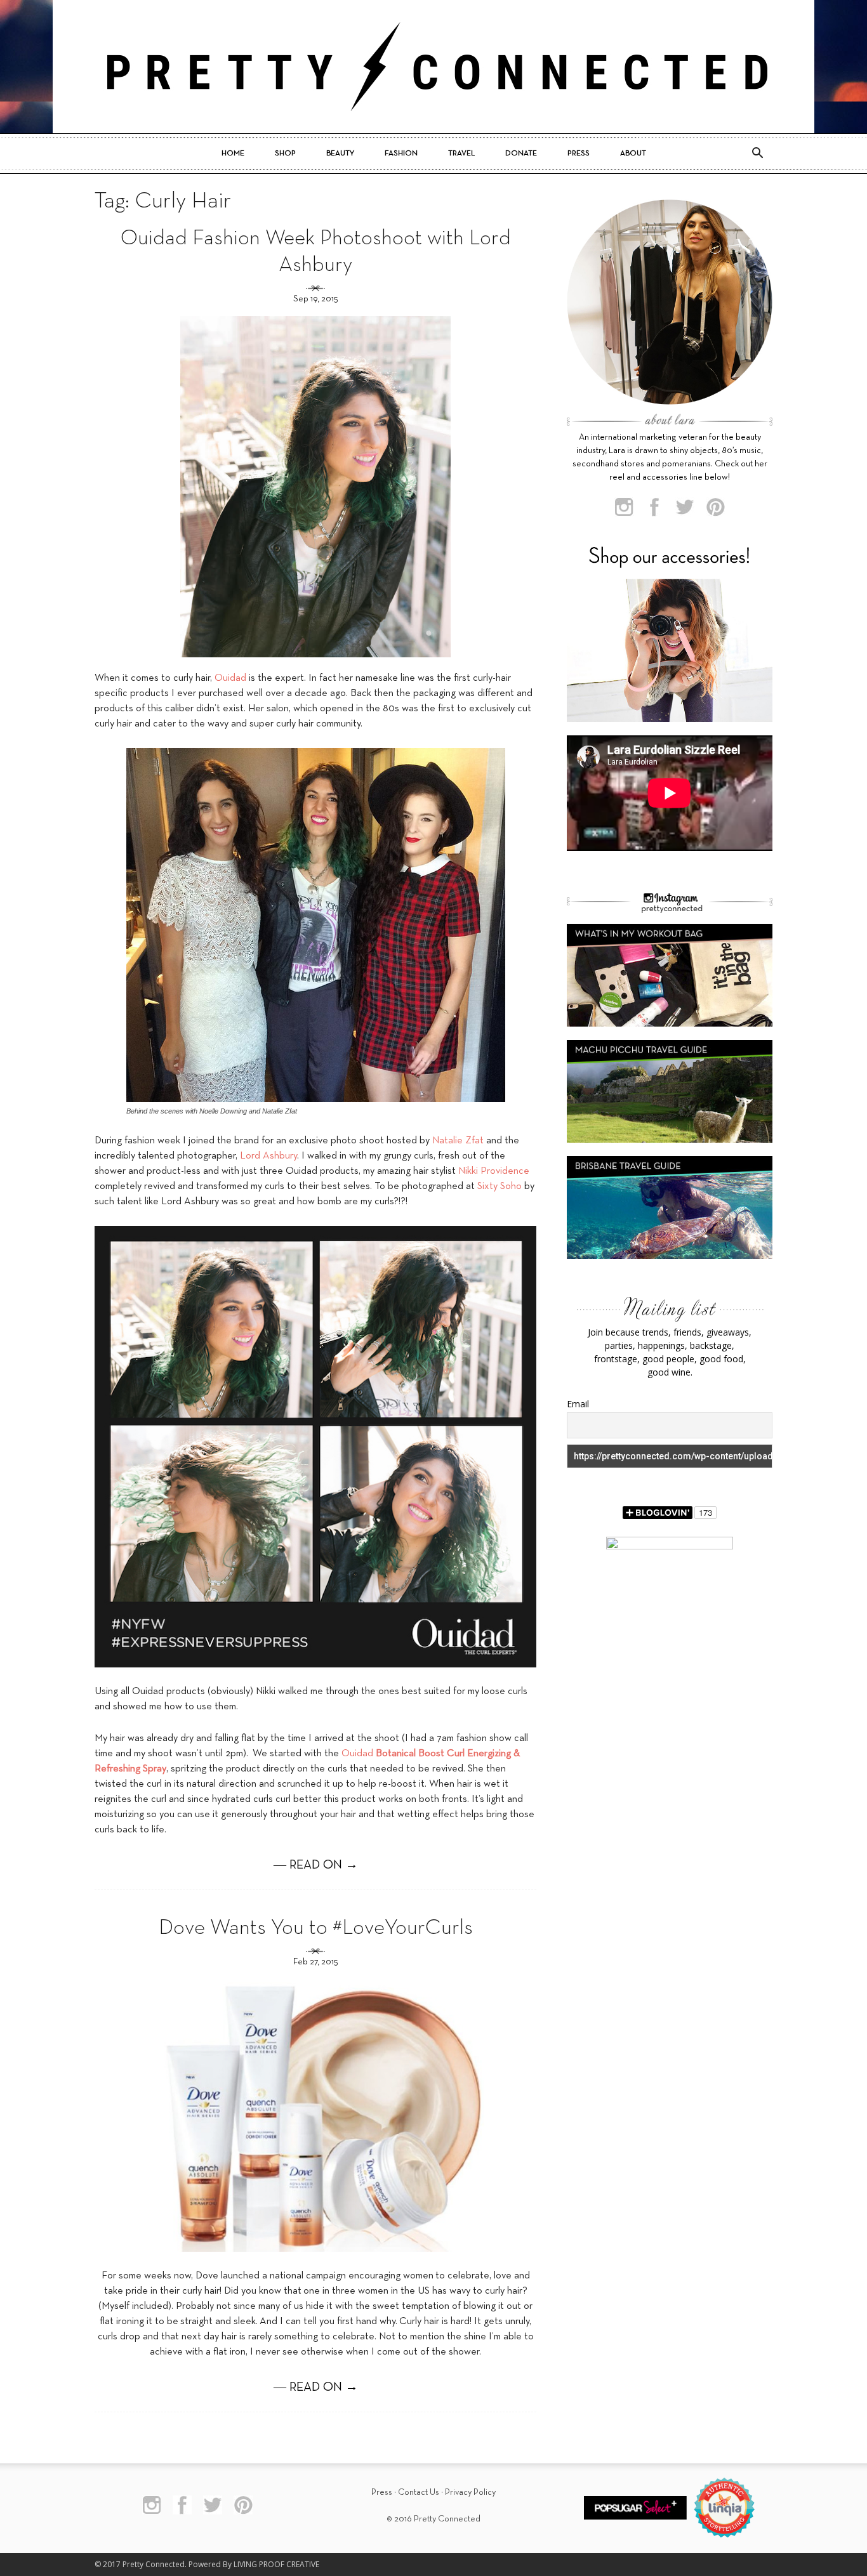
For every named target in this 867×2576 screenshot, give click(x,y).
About (633, 154)
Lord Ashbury (268, 1156)
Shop (285, 154)
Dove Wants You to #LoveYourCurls (316, 1929)
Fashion (401, 154)
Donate (521, 154)
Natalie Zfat (458, 1141)
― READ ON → (316, 1865)
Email (578, 1404)
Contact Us (419, 2493)
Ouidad (230, 678)
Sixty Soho (500, 1186)
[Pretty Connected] (433, 67)
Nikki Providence (494, 1171)
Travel (461, 154)
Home (233, 154)
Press (579, 154)
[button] (757, 154)
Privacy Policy (470, 2493)
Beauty (340, 154)
